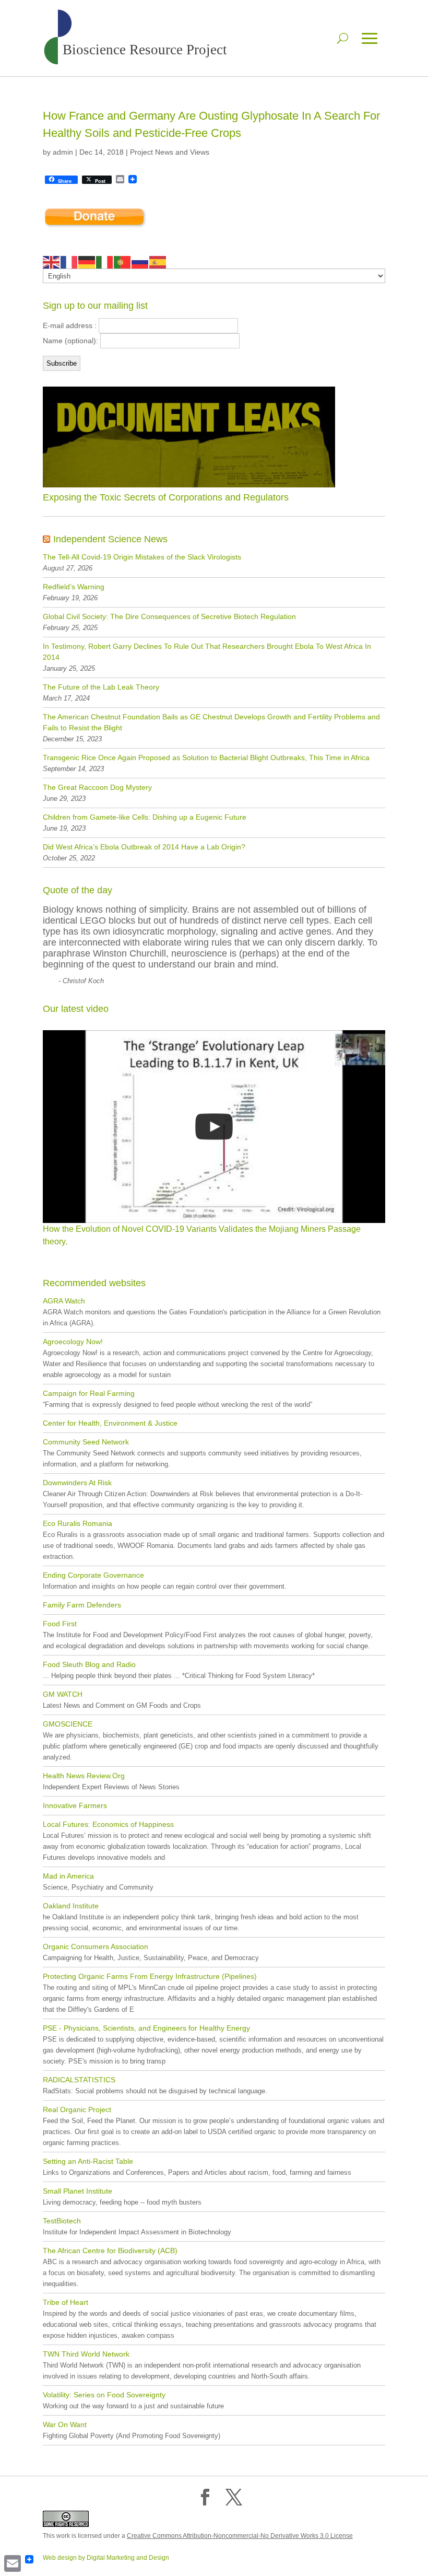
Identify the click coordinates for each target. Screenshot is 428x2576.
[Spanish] (158, 262)
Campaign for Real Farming (89, 1393)
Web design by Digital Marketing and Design (106, 2558)
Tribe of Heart (66, 2302)
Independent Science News (110, 539)
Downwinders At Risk (77, 1483)
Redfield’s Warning (74, 587)
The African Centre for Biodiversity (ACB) (110, 2251)
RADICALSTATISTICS (79, 2080)
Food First (60, 1624)
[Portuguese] (123, 262)
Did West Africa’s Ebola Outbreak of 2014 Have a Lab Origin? (144, 847)
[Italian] (105, 262)
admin (63, 152)
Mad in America (68, 1876)
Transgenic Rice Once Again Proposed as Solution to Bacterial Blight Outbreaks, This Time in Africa (206, 757)
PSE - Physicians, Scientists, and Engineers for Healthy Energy (146, 2028)
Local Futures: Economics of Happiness (108, 1824)
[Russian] (140, 262)
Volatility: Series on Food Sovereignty (104, 2395)
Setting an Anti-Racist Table (88, 2161)
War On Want (65, 2425)
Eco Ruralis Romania (78, 1523)
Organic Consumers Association (96, 1946)
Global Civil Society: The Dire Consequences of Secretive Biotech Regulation (169, 616)
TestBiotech (62, 2221)
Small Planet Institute (78, 2191)
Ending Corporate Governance (93, 1575)
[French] (69, 262)
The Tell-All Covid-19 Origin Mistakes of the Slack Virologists (142, 557)
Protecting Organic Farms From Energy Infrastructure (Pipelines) (150, 1976)
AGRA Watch (64, 1301)
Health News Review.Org (84, 1776)
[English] (52, 262)
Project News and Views (170, 152)
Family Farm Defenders (82, 1605)
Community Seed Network (86, 1442)
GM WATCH (63, 1694)
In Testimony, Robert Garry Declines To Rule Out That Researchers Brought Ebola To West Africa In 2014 (207, 652)
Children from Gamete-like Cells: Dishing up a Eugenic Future (145, 817)
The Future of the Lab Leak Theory (101, 687)
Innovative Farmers (75, 1805)
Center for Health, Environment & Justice (110, 1423)
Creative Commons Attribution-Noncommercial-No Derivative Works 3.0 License (240, 2536)
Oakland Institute (71, 1906)
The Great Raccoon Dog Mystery (97, 787)
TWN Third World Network (86, 2354)
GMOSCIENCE (68, 1724)
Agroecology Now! (73, 1342)
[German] (87, 262)
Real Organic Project (77, 2109)
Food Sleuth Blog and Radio (89, 1664)
